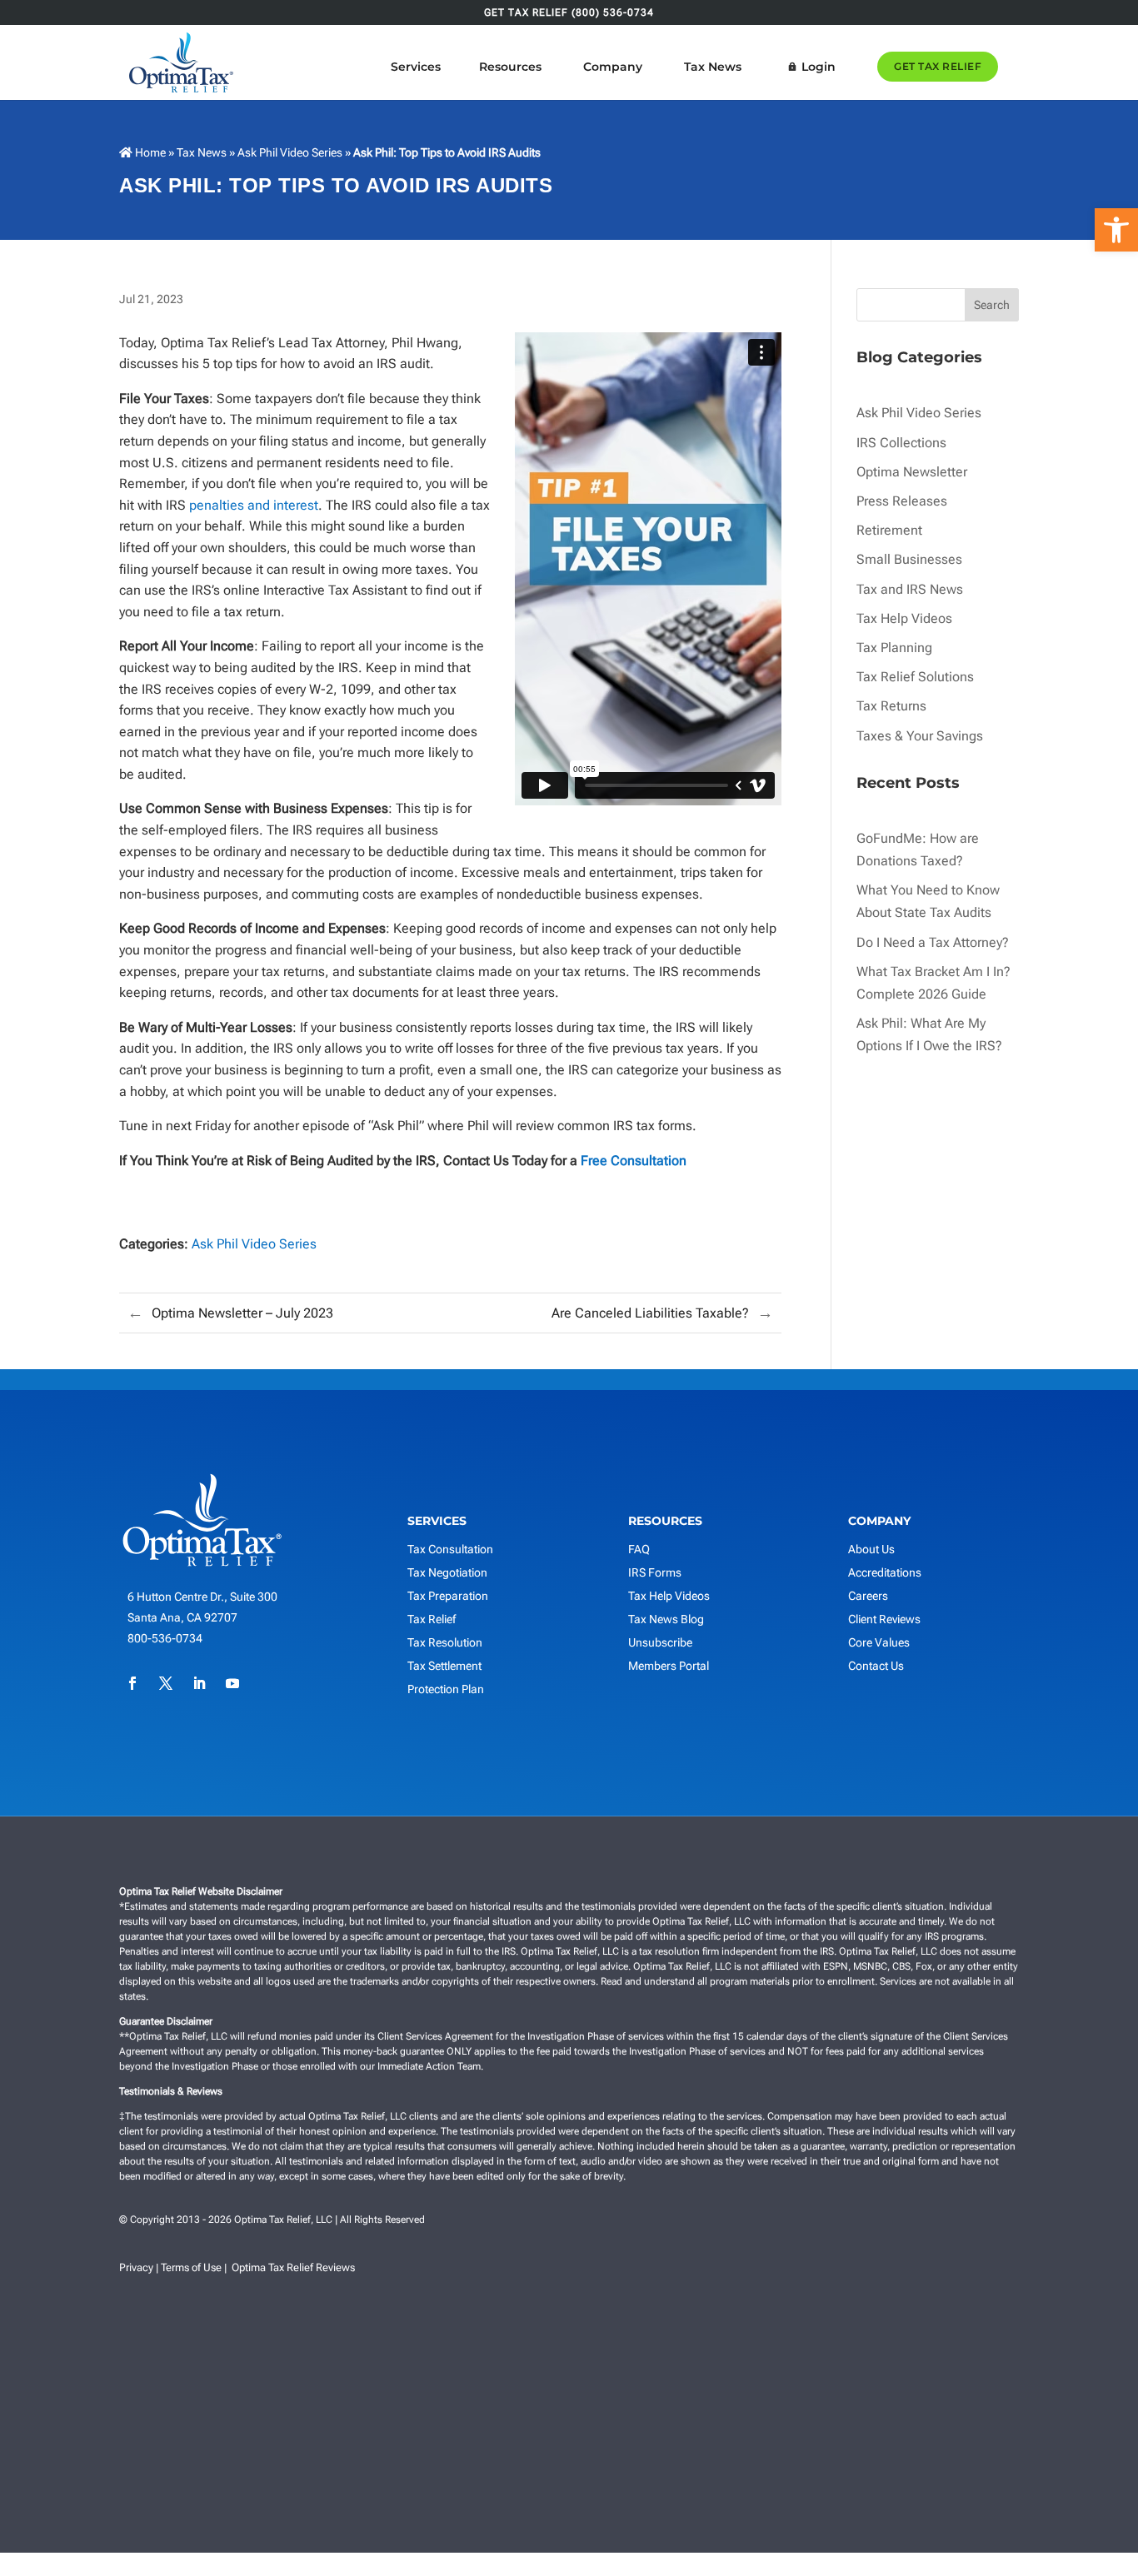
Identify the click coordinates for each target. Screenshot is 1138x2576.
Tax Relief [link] (432, 1619)
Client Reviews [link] (884, 1619)
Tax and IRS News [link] (910, 589)
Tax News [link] (713, 67)
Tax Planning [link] (894, 648)
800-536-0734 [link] (165, 1638)
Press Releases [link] (902, 501)
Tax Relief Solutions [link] (915, 677)
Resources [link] (510, 67)
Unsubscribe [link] (660, 1642)
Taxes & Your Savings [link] (920, 736)
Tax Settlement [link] (444, 1666)
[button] (1093, 2531)
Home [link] (149, 152)
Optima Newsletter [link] (912, 472)
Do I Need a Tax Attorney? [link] (933, 942)
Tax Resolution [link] (445, 1642)
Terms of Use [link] (191, 2267)
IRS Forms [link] (655, 1572)
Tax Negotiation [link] (447, 1572)
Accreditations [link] (885, 1572)
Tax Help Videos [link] (904, 618)
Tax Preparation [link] (448, 1596)
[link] (1116, 230)
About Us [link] (871, 1549)
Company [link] (613, 67)
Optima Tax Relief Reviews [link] (293, 2267)
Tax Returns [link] (891, 706)
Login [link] (819, 67)
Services (416, 67)
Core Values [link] (879, 1642)
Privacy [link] (136, 2267)
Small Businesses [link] (909, 559)
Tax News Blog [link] (666, 1619)
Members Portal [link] (669, 1666)
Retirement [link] (889, 530)
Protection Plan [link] (446, 1689)
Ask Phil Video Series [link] (290, 152)
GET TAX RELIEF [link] (938, 66)
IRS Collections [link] (901, 443)
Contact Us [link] (876, 1666)
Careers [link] (868, 1596)
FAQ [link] (639, 1549)
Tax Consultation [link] (450, 1549)
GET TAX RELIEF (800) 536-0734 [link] (569, 13)
